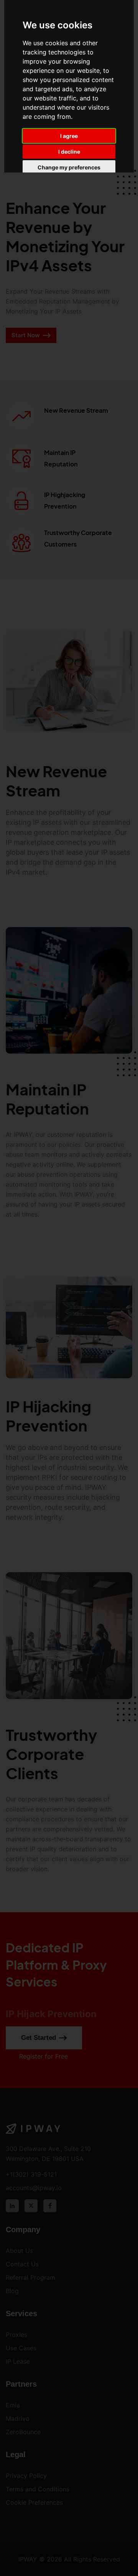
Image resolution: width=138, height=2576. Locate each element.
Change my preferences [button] (69, 167)
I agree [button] (69, 136)
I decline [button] (69, 152)
